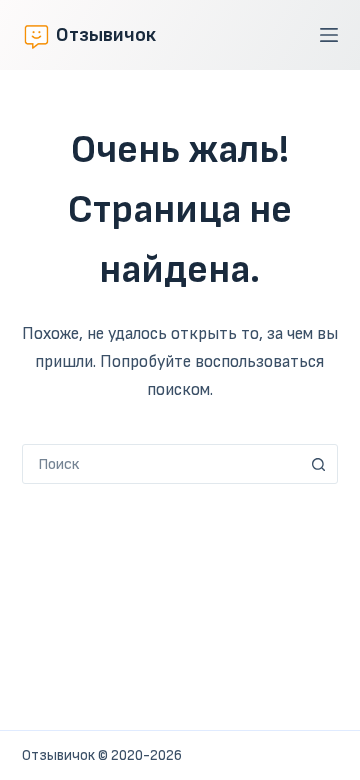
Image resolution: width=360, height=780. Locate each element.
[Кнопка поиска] (318, 464)
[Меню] (329, 35)
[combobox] (161, 464)
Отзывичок (106, 35)
